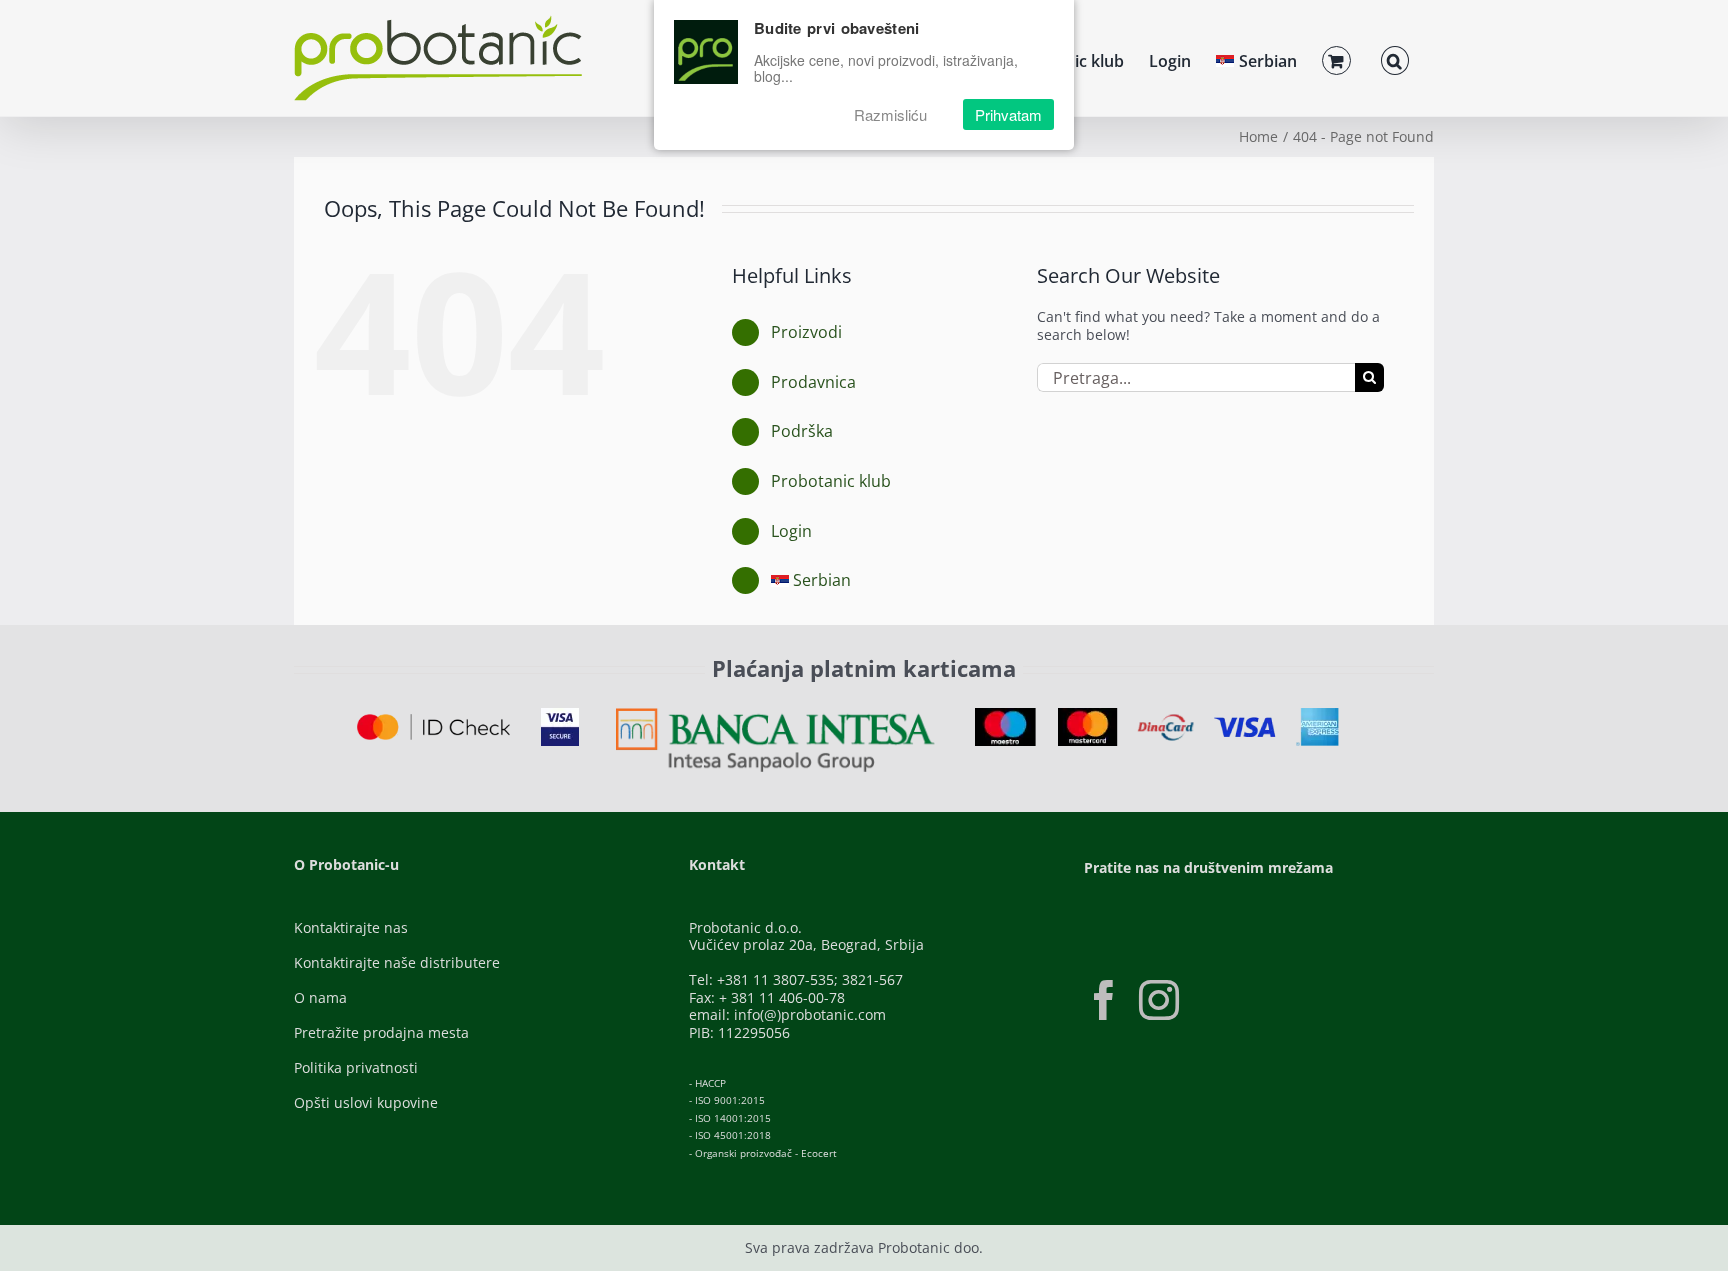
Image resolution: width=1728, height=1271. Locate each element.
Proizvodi (806, 332)
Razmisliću (890, 114)
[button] (1395, 58)
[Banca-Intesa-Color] (775, 714)
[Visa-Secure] (560, 714)
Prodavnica (813, 382)
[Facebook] (1104, 1000)
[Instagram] (1159, 1000)
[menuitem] (1256, 58)
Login (791, 531)
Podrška (802, 431)
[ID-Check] (433, 720)
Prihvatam (1008, 114)
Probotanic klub (831, 481)
